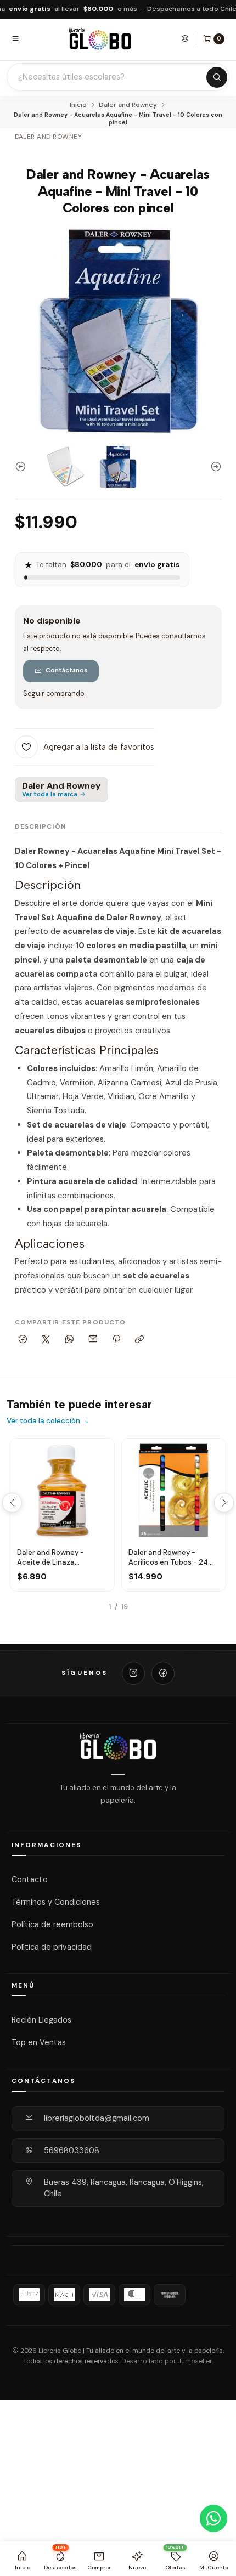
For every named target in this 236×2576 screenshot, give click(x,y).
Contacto (30, 1879)
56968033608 (72, 2150)
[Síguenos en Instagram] (133, 1673)
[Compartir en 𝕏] (46, 1340)
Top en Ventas (39, 2042)
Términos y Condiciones (56, 1902)
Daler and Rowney (128, 105)
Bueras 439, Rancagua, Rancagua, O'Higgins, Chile (124, 2188)
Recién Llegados (41, 2020)
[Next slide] (213, 467)
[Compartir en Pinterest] (116, 1340)
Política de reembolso (52, 1924)
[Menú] (15, 38)
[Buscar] (217, 77)
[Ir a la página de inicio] (100, 39)
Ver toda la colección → (48, 1421)
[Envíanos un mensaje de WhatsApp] (213, 2518)
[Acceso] (185, 38)
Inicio (78, 105)
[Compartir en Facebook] (23, 1340)
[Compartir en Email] (93, 1340)
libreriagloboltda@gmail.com (97, 2118)
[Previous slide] (23, 467)
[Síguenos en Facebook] (163, 1673)
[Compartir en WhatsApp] (70, 1340)
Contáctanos (66, 670)
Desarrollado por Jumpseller (167, 2361)
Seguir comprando (54, 694)
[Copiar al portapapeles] (140, 1340)
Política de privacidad (52, 1947)
